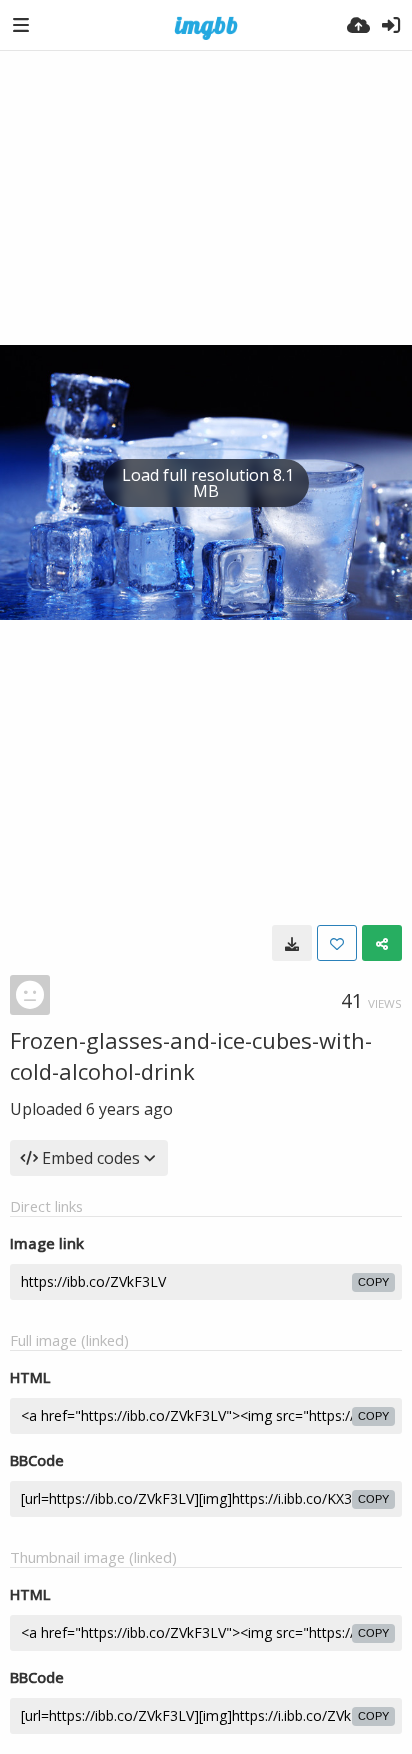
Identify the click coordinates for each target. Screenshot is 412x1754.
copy (373, 1282)
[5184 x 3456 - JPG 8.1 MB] (292, 943)
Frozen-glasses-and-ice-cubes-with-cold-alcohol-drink (191, 1055)
